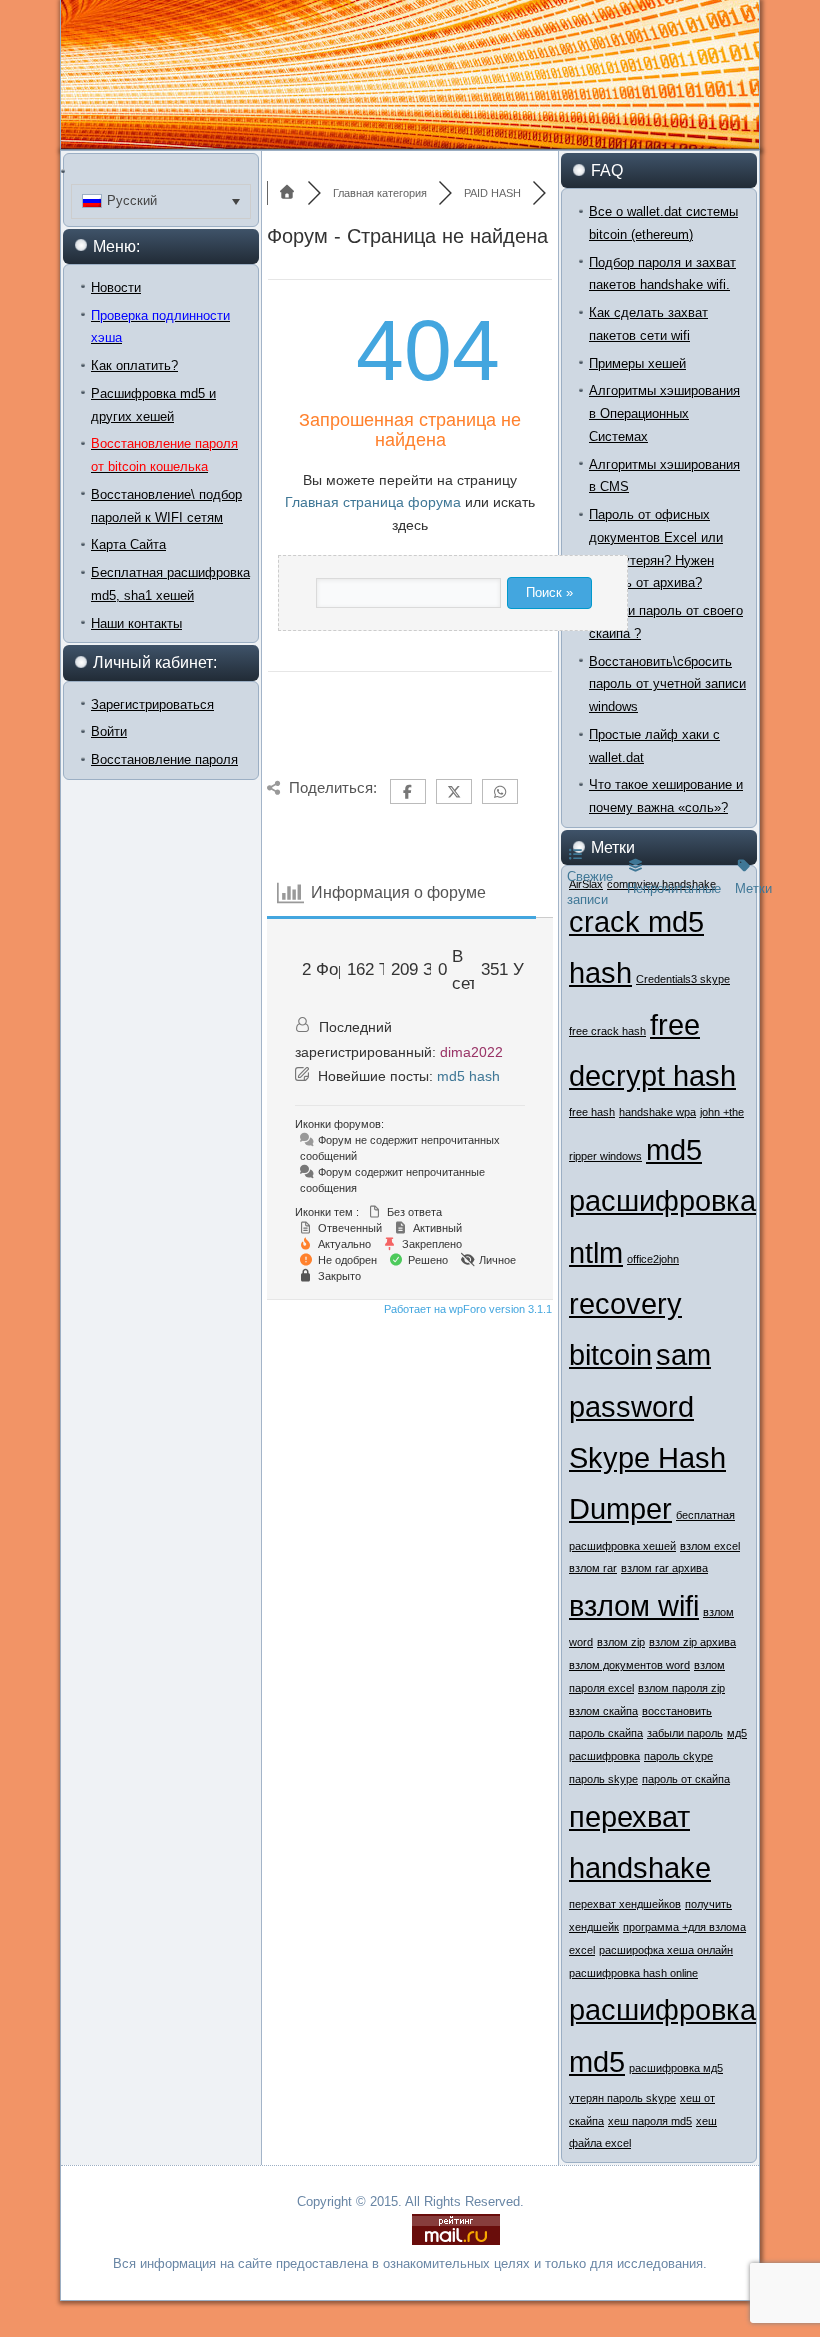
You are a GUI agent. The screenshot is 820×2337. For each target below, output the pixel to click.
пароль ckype (678, 1756)
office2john (653, 1259)
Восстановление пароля (164, 759)
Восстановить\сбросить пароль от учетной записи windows (667, 684)
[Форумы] (287, 193)
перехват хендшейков (625, 1904)
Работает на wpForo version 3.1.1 (466, 1309)
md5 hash (468, 1076)
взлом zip (621, 1642)
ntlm (596, 1252)
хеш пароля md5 (650, 2121)
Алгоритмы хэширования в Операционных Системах (664, 413)
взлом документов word (629, 1665)
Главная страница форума (373, 502)
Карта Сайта (128, 544)
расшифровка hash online (633, 1973)
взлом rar (593, 1568)
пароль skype (603, 1779)
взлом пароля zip (681, 1688)
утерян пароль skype (622, 2098)
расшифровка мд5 (676, 2068)
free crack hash (607, 1031)
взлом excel (710, 1546)
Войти (109, 731)
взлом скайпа (603, 1711)
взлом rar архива (664, 1568)
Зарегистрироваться (152, 704)
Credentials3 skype (683, 979)
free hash (592, 1112)
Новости (116, 287)
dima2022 (471, 1052)
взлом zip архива (692, 1642)
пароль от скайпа (686, 1779)
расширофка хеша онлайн (666, 1950)
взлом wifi (634, 1605)
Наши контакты (136, 623)
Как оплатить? (134, 365)
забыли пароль (685, 1733)
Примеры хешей (637, 363)
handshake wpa (657, 1112)
